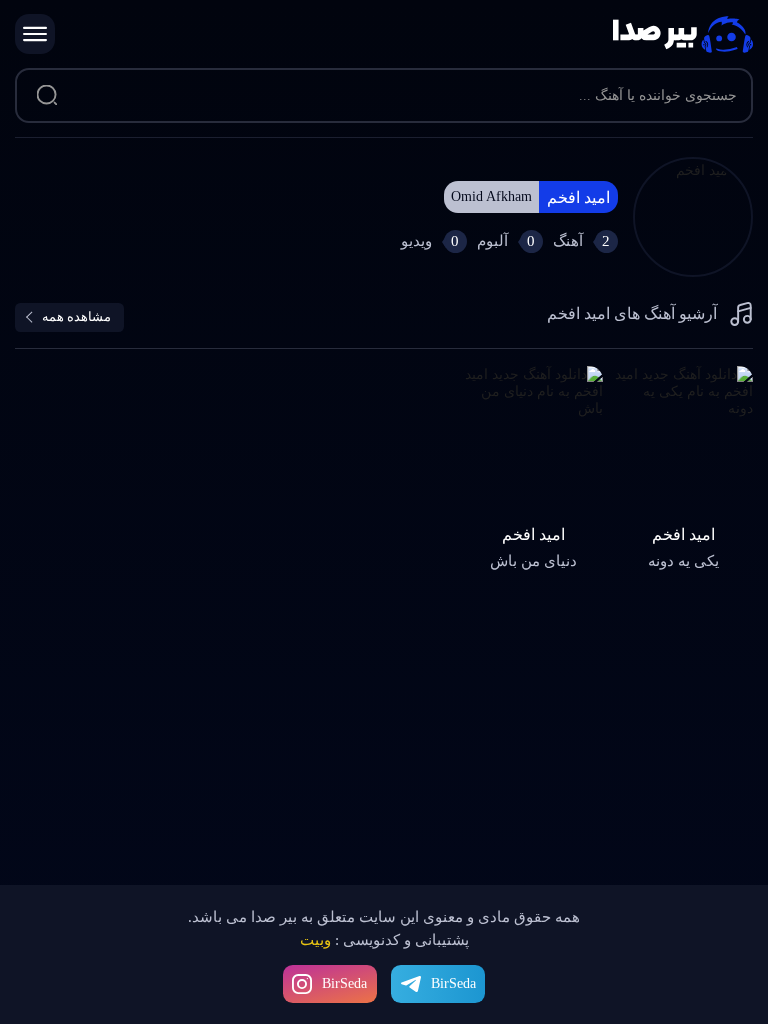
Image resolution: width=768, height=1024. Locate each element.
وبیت (315, 940)
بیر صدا (683, 34)
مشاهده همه (76, 316)
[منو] (35, 34)
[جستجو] (46, 96)
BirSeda (344, 983)
